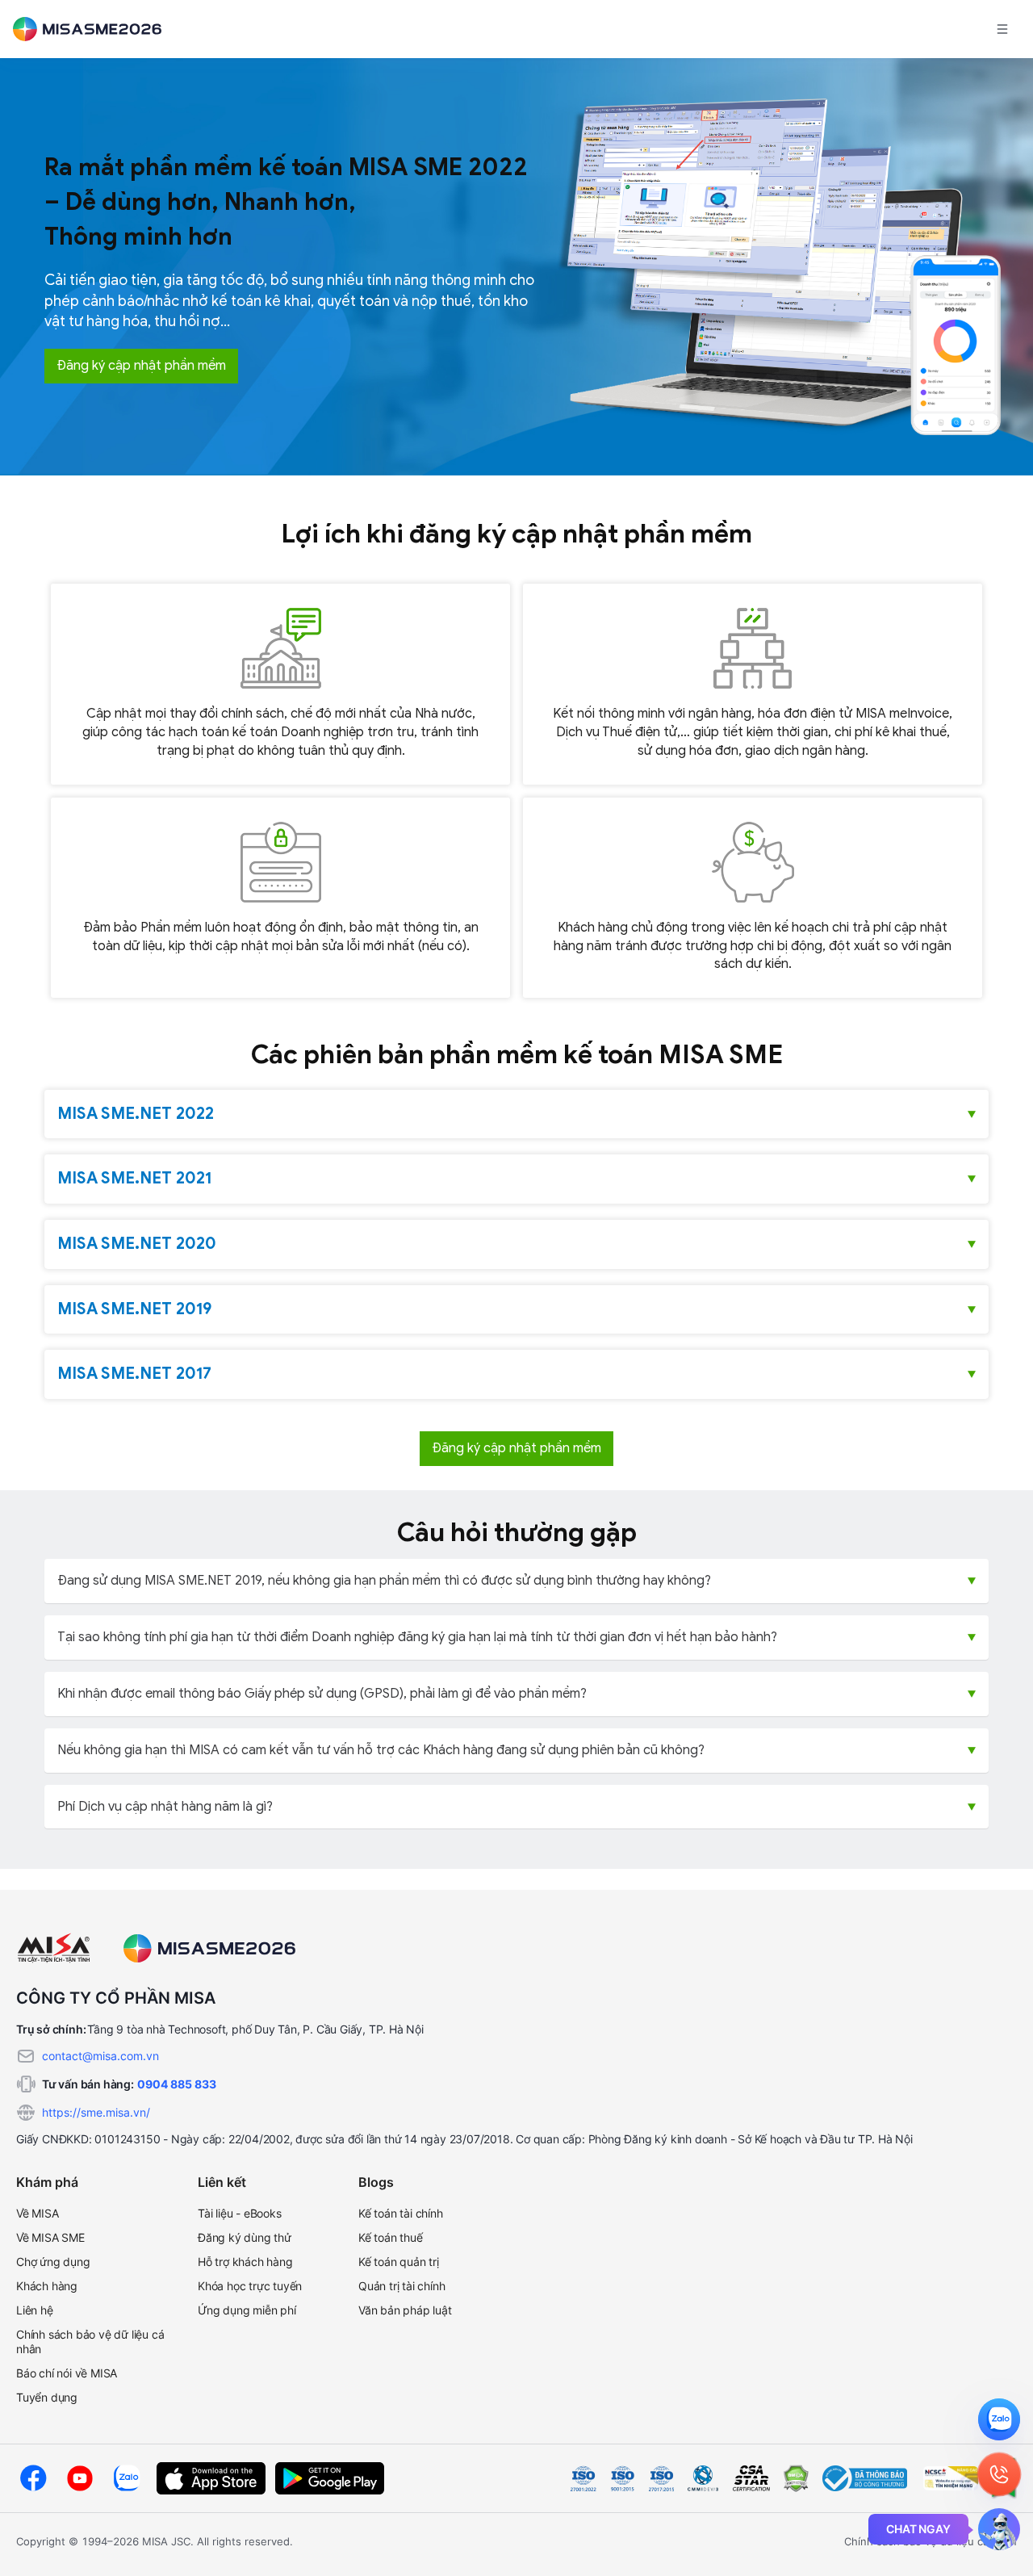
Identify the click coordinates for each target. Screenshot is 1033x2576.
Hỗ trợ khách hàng (245, 2262)
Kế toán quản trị (399, 2262)
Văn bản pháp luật (405, 2310)
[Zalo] (127, 2478)
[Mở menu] (1002, 29)
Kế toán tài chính (401, 2213)
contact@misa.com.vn (100, 2056)
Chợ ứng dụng (53, 2262)
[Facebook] (33, 2478)
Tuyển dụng (47, 2397)
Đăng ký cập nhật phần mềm (141, 366)
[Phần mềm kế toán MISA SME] (94, 29)
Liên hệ (35, 2310)
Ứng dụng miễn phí (247, 2310)
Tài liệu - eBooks (240, 2213)
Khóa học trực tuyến (250, 2286)
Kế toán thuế (391, 2237)
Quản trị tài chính (401, 2286)
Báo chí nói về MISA (67, 2373)
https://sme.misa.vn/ (96, 2112)
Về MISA (38, 2213)
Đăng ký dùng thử (245, 2237)
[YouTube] (80, 2478)
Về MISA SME (50, 2237)
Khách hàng (47, 2286)
